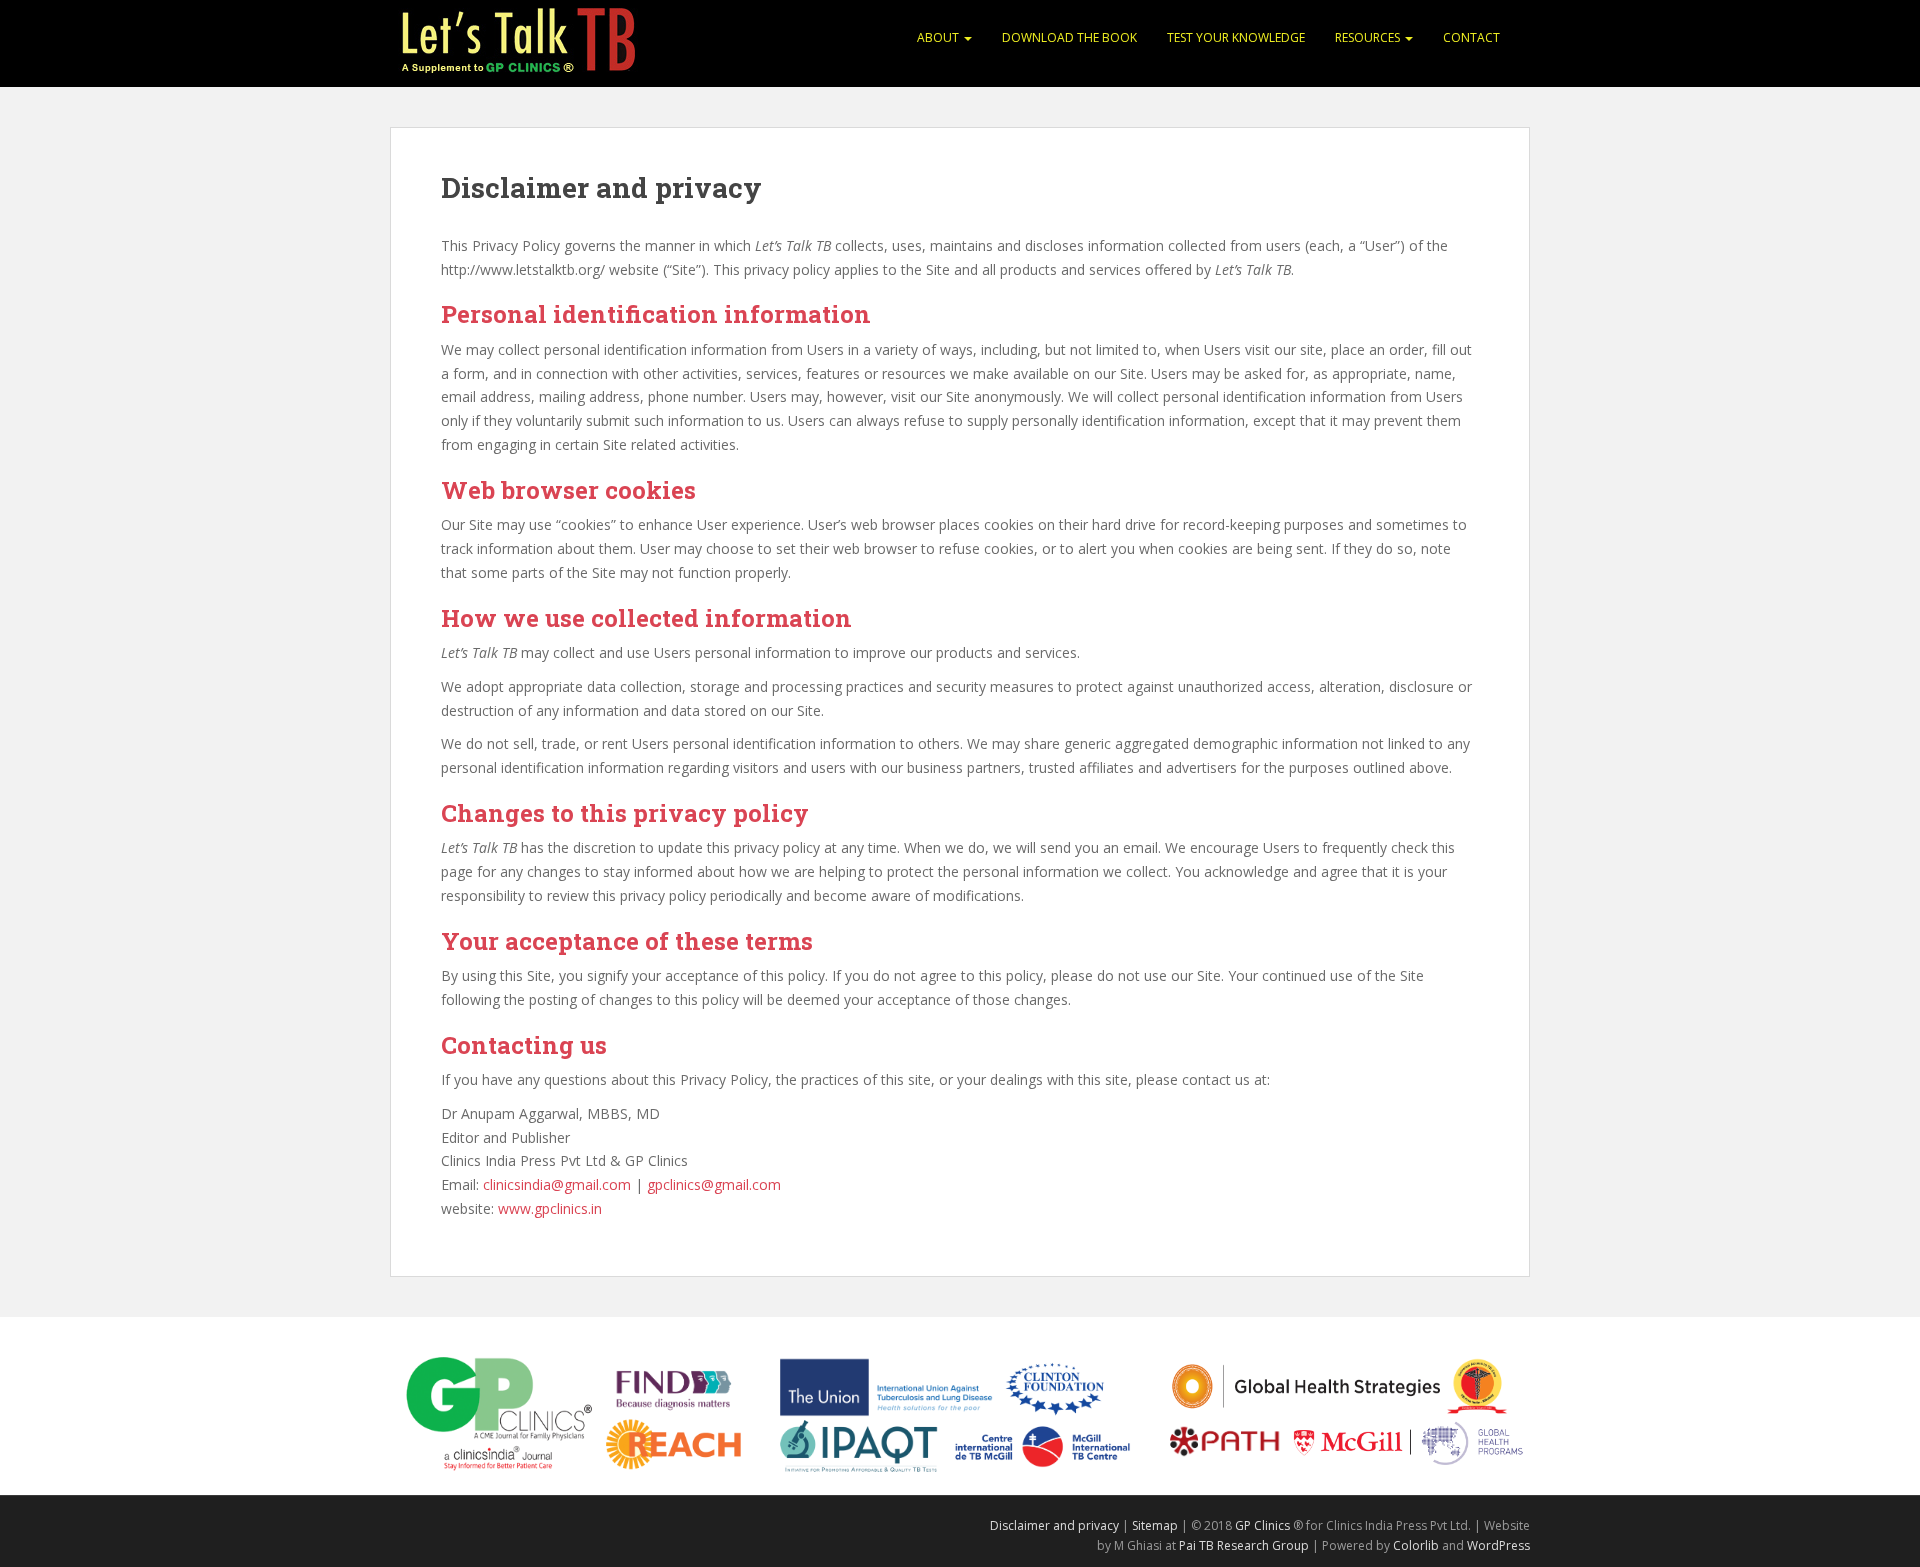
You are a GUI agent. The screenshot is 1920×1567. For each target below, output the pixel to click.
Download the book (1069, 37)
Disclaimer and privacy (1054, 1525)
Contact (1471, 37)
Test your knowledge (1236, 37)
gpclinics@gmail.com (714, 1184)
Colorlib (1416, 1545)
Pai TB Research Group (1244, 1545)
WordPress (1498, 1545)
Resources (1369, 37)
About (939, 37)
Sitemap (1155, 1525)
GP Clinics (1262, 1525)
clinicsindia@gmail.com (557, 1184)
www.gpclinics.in (550, 1208)
